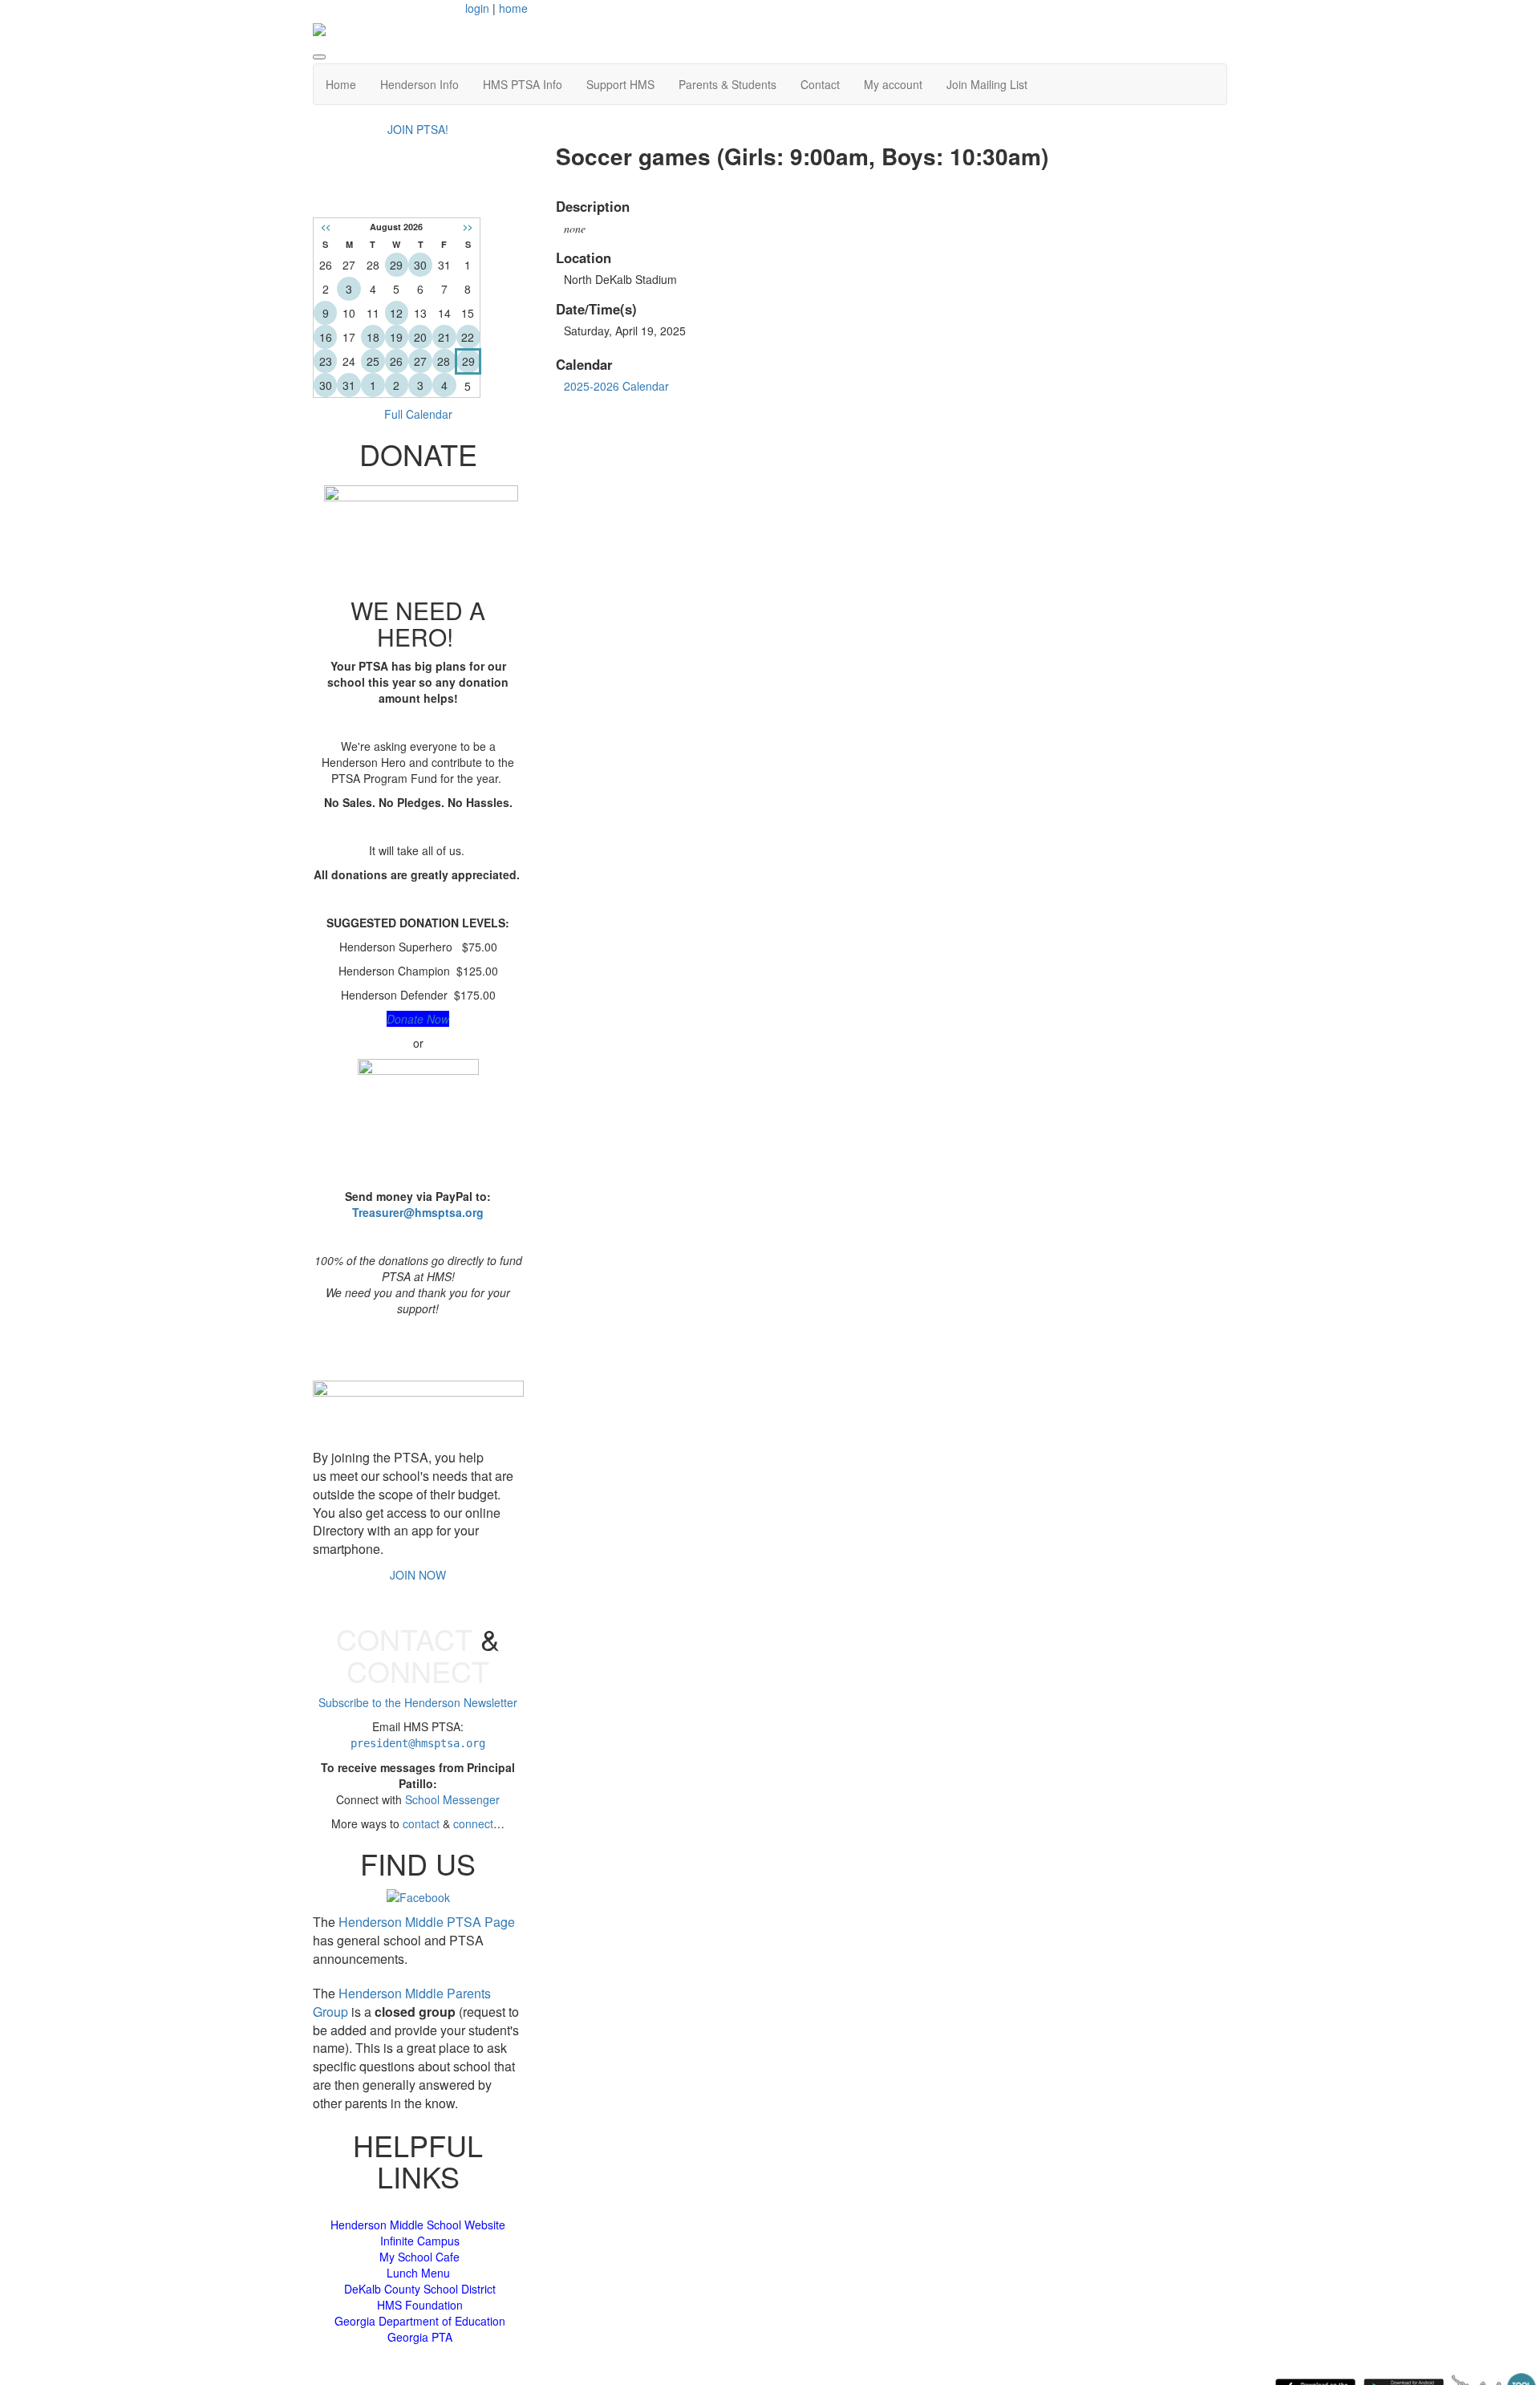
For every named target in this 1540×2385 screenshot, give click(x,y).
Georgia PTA (420, 2337)
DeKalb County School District (420, 2289)
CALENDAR (418, 193)
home (513, 8)
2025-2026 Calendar (616, 386)
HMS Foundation (420, 2305)
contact (421, 1823)
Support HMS (620, 84)
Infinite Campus (420, 2241)
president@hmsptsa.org (418, 1743)
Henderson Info (419, 84)
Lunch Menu (418, 2273)
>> (468, 227)
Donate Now (418, 1019)
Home (341, 84)
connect (473, 1823)
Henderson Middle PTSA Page (427, 1922)
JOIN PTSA (418, 1348)
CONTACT (404, 1639)
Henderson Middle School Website (418, 2225)
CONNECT (418, 1671)
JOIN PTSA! (418, 129)
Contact (820, 84)
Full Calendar (418, 414)
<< (326, 227)
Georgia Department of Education (420, 2321)
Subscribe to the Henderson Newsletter (418, 1702)
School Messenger (452, 1799)
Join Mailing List (987, 84)
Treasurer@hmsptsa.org (418, 1212)
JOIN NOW (418, 1575)
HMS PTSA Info (523, 84)
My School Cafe (419, 2257)
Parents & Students (727, 84)
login (477, 8)
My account (893, 84)
